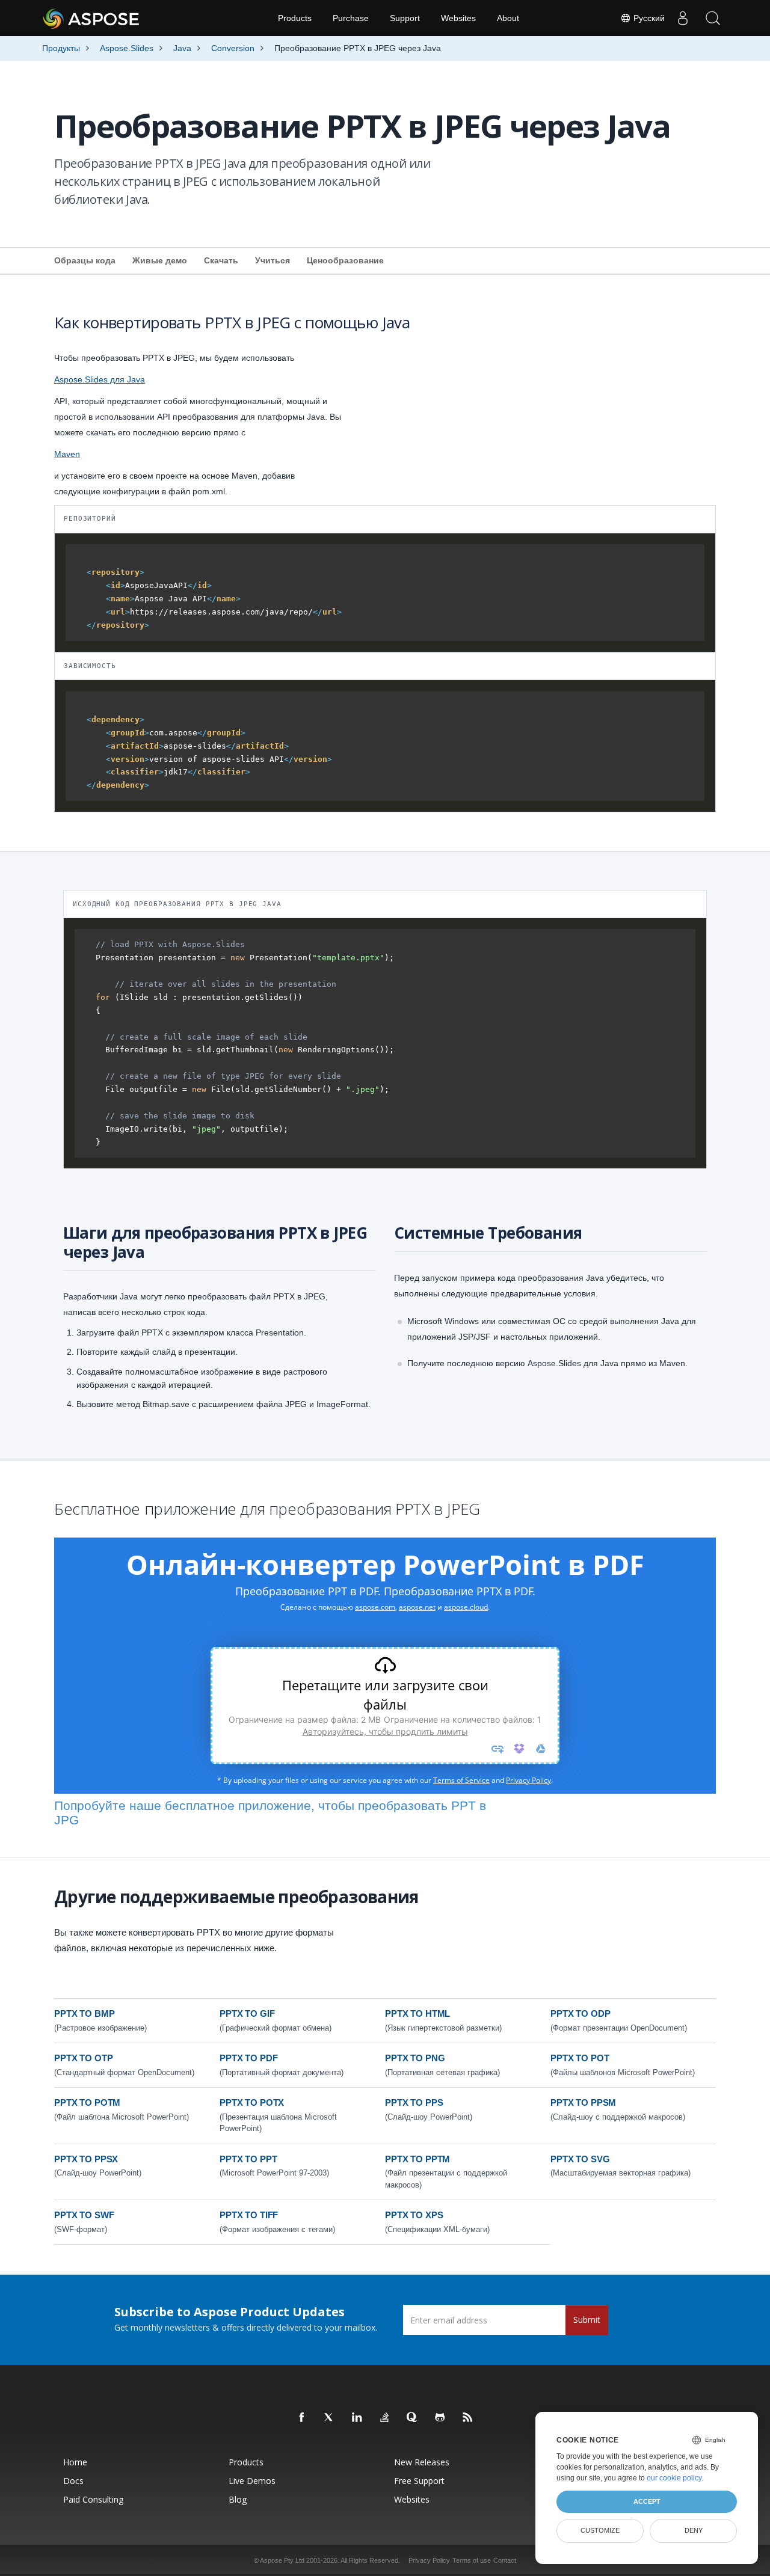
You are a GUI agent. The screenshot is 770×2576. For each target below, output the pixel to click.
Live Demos (252, 2481)
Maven (67, 454)
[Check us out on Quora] (413, 2418)
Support (405, 18)
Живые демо (160, 260)
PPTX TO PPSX (86, 2159)
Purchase (351, 18)
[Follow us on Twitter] (330, 2418)
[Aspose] (92, 18)
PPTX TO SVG (580, 2159)
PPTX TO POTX (252, 2102)
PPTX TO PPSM (583, 2102)
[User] (683, 18)
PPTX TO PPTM (417, 2159)
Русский (648, 18)
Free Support (419, 2481)
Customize (600, 2530)
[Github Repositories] (440, 2418)
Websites (458, 18)
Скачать (221, 260)
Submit (587, 2320)
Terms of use (472, 2560)
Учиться (273, 260)
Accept (647, 2501)
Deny (694, 2530)
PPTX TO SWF (84, 2215)
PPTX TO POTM (87, 2102)
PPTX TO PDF (248, 2058)
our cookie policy (674, 2478)
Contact (505, 2560)
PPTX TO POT (580, 2058)
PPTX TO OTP (83, 2058)
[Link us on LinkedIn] (357, 2418)
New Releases (422, 2462)
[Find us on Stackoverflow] (385, 2418)
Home (75, 2462)
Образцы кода (85, 260)
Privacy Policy (429, 2560)
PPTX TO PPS (414, 2102)
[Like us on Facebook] (302, 2418)
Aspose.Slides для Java (100, 379)
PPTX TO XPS (414, 2215)
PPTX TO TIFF (249, 2215)
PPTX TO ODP (580, 2013)
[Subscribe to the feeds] (468, 2418)
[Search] (713, 18)
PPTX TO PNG (415, 2058)
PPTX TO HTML (417, 2013)
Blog (238, 2499)
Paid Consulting (93, 2499)
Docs (73, 2481)
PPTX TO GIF (247, 2013)
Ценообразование (345, 260)
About (508, 18)
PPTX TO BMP (84, 2013)
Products (295, 18)
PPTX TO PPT (248, 2159)
